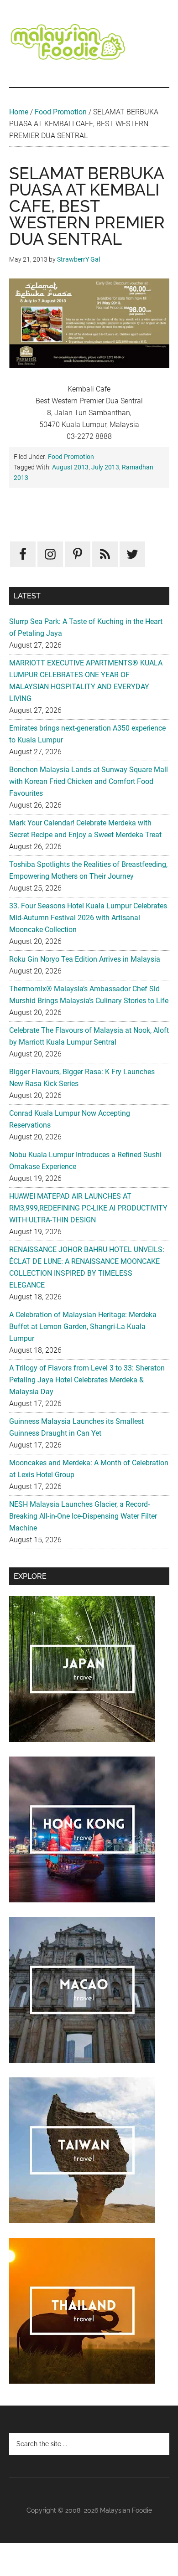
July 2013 (105, 467)
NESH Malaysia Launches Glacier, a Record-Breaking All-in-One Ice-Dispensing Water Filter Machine (83, 1516)
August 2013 (70, 467)
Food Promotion (61, 112)
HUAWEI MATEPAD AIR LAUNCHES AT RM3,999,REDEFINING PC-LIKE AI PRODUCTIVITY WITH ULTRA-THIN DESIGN (88, 1208)
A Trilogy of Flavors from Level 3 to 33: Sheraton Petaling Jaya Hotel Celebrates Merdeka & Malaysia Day (87, 1380)
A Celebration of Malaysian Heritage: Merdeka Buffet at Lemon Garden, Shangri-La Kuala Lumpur (83, 1327)
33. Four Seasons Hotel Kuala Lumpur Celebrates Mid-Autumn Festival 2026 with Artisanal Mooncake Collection (88, 918)
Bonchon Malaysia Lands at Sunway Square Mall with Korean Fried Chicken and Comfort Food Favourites (89, 781)
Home (19, 112)
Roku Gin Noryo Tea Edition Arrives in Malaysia (85, 959)
